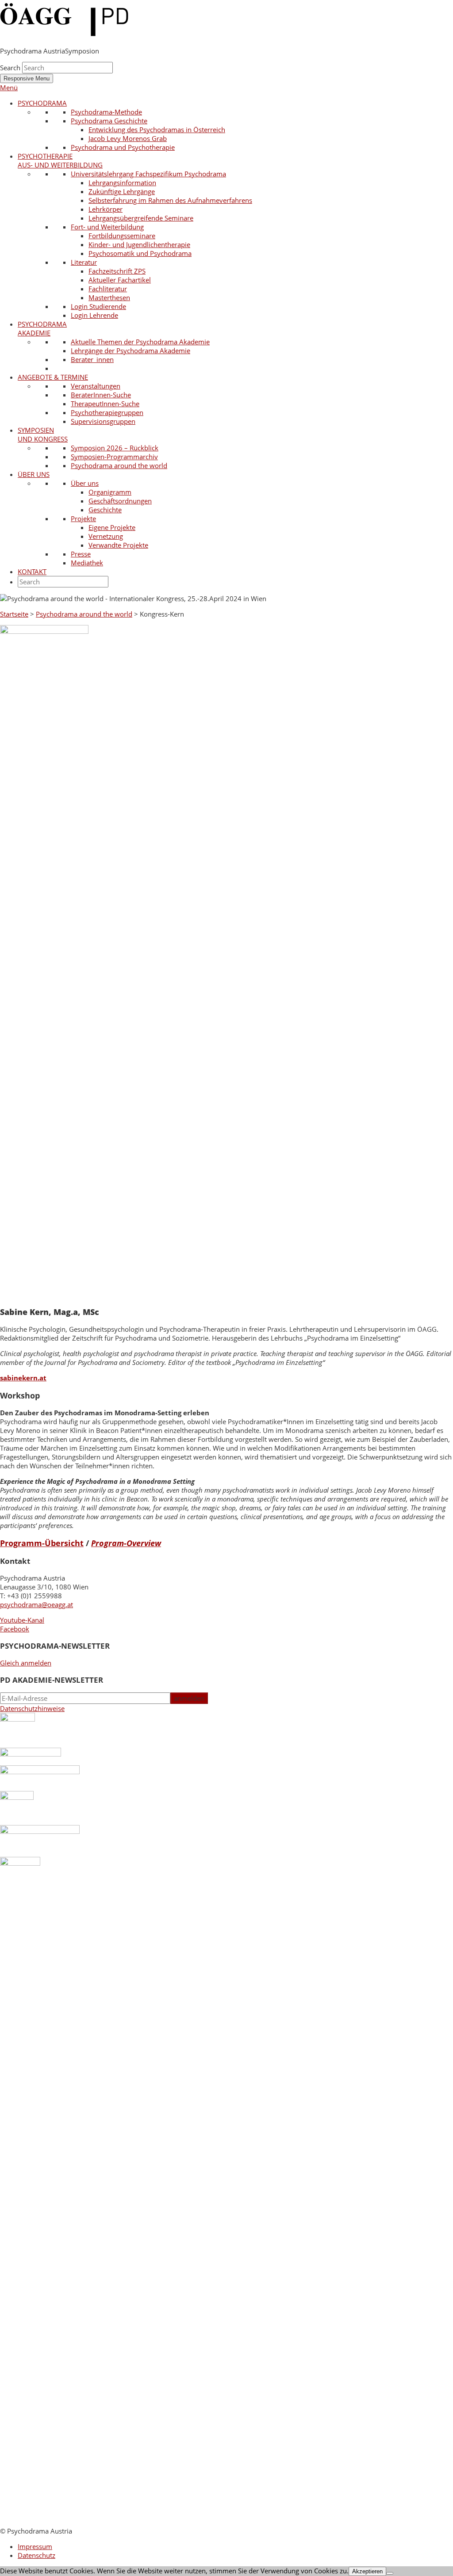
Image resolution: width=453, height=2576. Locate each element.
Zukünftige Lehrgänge (122, 191)
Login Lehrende (94, 315)
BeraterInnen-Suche (101, 395)
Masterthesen (109, 297)
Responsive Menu (27, 78)
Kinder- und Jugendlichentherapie (139, 244)
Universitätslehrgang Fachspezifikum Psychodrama (148, 174)
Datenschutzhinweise (32, 1708)
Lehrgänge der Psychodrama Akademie (131, 351)
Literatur (84, 262)
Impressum (35, 2546)
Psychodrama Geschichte (109, 121)
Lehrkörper (106, 209)
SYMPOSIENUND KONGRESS (43, 434)
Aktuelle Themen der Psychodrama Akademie (140, 342)
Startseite (14, 614)
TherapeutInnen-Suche (105, 404)
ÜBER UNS (34, 474)
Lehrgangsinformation (122, 183)
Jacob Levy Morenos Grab (128, 138)
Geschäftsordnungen (120, 501)
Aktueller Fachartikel (120, 280)
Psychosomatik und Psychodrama (140, 253)
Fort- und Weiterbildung (107, 227)
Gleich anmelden (26, 1663)
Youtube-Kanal (22, 1620)
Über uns (85, 483)
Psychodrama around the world (119, 465)
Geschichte (105, 510)
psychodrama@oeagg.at (36, 1604)
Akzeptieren (367, 2571)
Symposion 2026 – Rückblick (115, 448)
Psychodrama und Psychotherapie (123, 147)
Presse (81, 554)
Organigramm (110, 492)
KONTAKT (32, 572)
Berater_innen (92, 359)
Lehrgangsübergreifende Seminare (141, 218)
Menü (9, 88)
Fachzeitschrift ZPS (117, 271)
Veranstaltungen (96, 386)
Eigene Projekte (112, 527)
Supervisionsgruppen (103, 421)
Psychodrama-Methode (106, 112)
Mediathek (87, 563)
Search (10, 68)
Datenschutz (36, 2555)
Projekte (83, 518)
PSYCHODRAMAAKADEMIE (42, 328)
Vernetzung (106, 536)
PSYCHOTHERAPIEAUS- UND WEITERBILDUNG (60, 160)
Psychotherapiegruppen (107, 412)
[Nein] (390, 2573)
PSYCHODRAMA (42, 103)
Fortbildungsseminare (122, 236)
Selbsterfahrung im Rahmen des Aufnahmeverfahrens (170, 200)
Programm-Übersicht (42, 1543)
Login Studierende (98, 306)
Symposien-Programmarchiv (114, 457)
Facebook (15, 1629)
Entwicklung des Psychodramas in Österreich (157, 130)
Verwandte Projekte (118, 545)
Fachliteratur (108, 289)
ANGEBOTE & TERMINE (53, 377)
